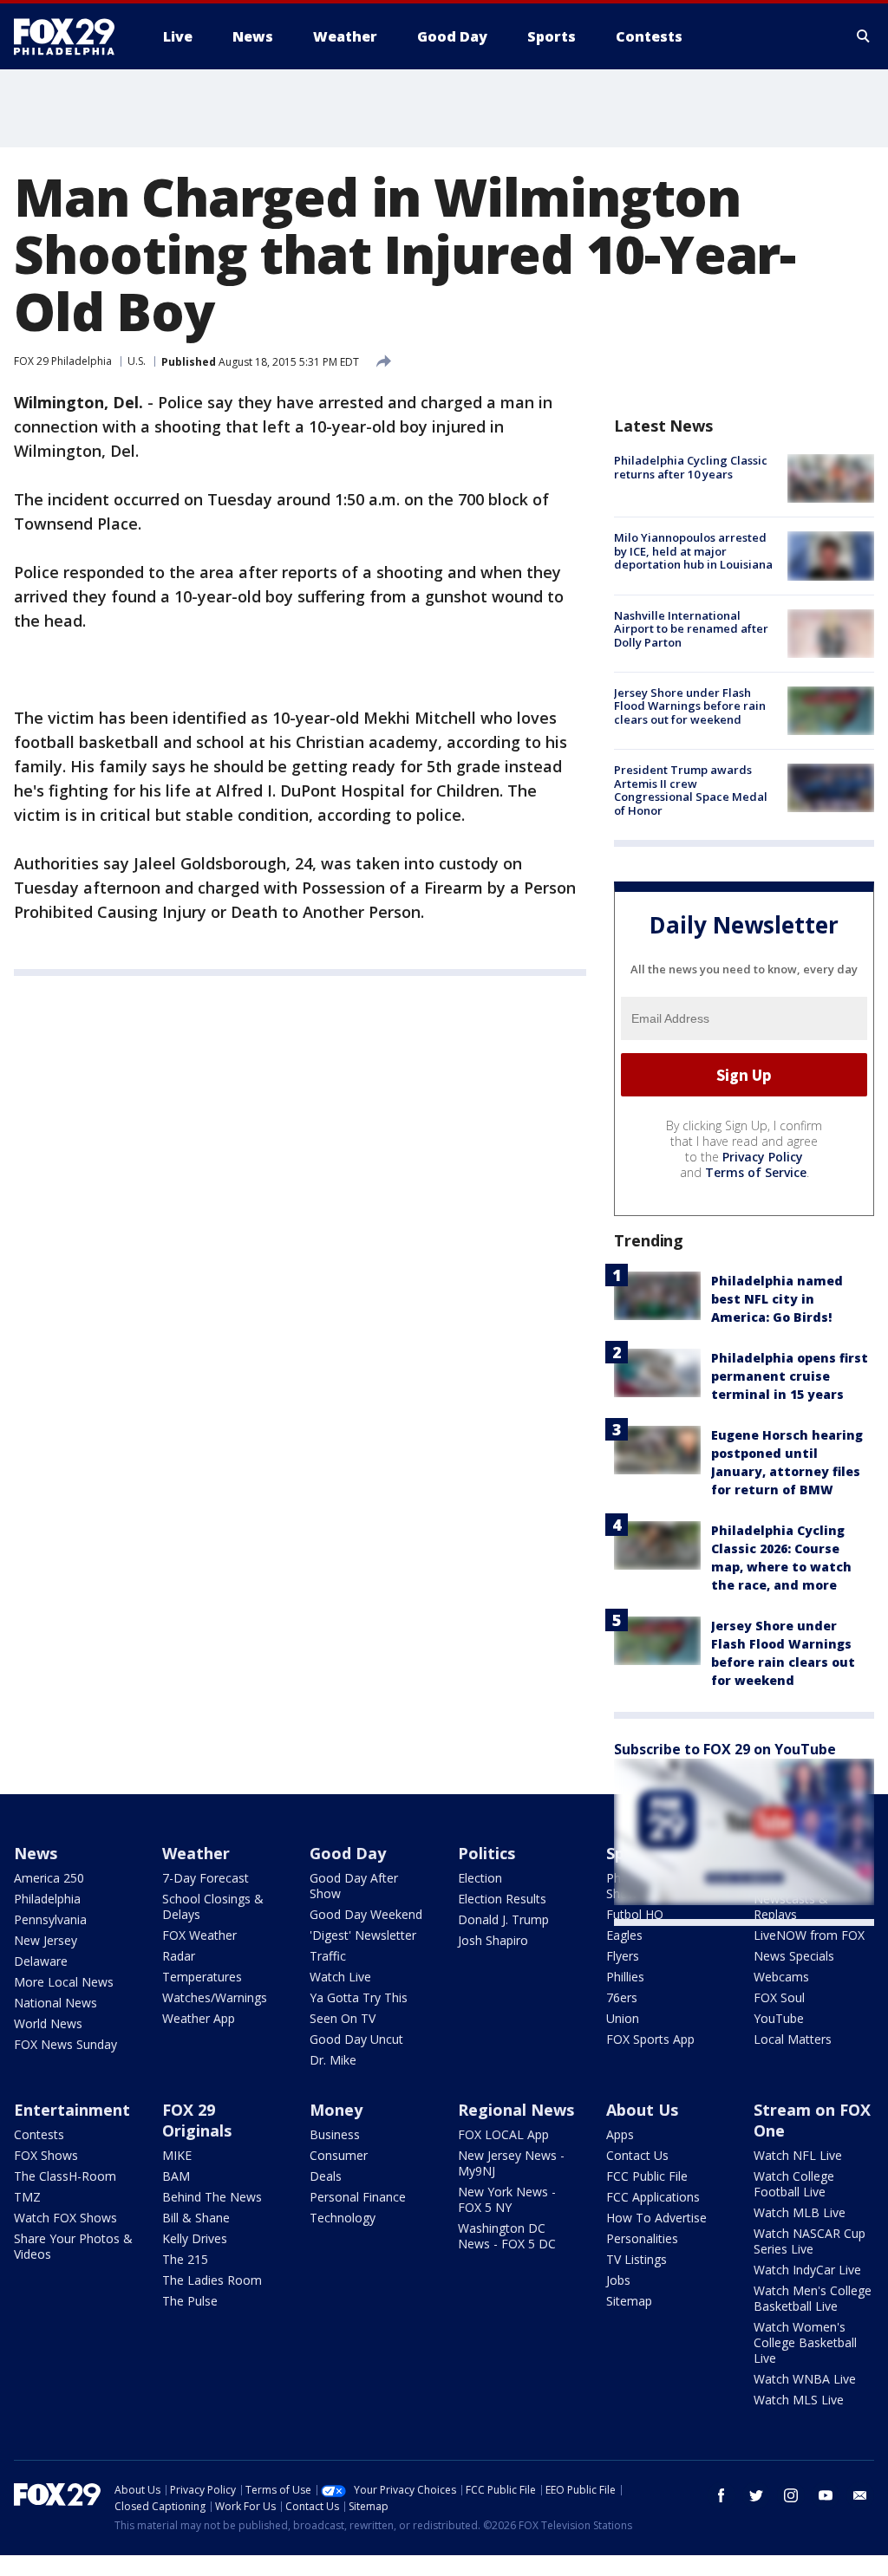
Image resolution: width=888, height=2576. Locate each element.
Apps (620, 2134)
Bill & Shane (196, 2218)
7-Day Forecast (206, 1878)
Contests (39, 2134)
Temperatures (202, 1977)
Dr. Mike (333, 2060)
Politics (486, 1853)
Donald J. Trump (503, 1919)
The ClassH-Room (65, 2176)
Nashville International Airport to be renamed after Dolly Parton (691, 629)
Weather (196, 1853)
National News (55, 2003)
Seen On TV (343, 2018)
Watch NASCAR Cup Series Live (810, 2241)
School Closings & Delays (213, 1906)
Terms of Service (756, 1172)
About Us (642, 2110)
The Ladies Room (212, 2280)
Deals (326, 2176)
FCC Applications (653, 2197)
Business (335, 2134)
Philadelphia (47, 1899)
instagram (791, 2495)
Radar (179, 1956)
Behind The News (212, 2197)
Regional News (516, 2110)
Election (480, 1878)
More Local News (64, 1982)
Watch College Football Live (794, 2184)
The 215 (185, 2259)
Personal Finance (358, 2197)
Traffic (328, 1956)
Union (623, 2018)
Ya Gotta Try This (359, 1997)
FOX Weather (199, 1935)
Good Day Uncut (356, 2039)
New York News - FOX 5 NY (507, 2199)
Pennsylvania (50, 1919)
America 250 (49, 1878)
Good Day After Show (354, 1886)
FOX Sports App (650, 2039)
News (36, 1853)
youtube (826, 2495)
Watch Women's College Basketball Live (805, 2342)
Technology (343, 2218)
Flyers (623, 1956)
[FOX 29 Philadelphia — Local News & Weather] (71, 36)
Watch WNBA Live (805, 2379)
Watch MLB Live (800, 2212)
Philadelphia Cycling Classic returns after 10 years (691, 467)
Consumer (339, 2155)
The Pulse (190, 2301)
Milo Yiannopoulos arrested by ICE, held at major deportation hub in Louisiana (693, 551)
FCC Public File (647, 2176)
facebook (721, 2495)
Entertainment (72, 2110)
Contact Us (637, 2155)
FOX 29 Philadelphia (63, 361)
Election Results (502, 1899)
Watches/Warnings (215, 1997)
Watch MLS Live (799, 2400)
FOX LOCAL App (503, 2134)
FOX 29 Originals (197, 2120)
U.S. (137, 361)
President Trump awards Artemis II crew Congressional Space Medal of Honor (691, 790)
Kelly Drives (195, 2238)
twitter (756, 2495)
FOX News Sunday (65, 2044)
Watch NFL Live (798, 2155)
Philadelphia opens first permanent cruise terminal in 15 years (790, 1376)
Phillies (625, 1977)
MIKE (177, 2155)
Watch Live (340, 1977)
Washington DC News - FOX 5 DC (507, 2236)
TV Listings (637, 2259)
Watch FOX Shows (65, 2218)
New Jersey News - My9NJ (511, 2163)
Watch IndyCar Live (807, 2270)
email (860, 2495)
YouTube (779, 2018)
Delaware (41, 1961)
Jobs (618, 2280)
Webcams (781, 1977)
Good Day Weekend (366, 1914)
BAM (176, 2176)
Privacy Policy (763, 1157)
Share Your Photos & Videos (73, 2246)
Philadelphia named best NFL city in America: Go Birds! (777, 1299)
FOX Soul (779, 1997)
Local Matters (793, 2039)
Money (336, 2110)
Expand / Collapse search (864, 36)
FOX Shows (46, 2155)
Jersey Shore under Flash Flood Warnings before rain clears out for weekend (690, 706)
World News (48, 2023)
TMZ (27, 2197)
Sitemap (629, 2301)
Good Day (348, 1853)
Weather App (199, 2018)
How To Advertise (656, 2218)
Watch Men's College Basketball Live (813, 2298)
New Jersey (46, 1940)
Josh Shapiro (493, 1940)
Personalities (642, 2238)
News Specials (794, 1956)
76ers (622, 1997)
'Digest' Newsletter (363, 1935)
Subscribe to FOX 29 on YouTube (725, 1749)
